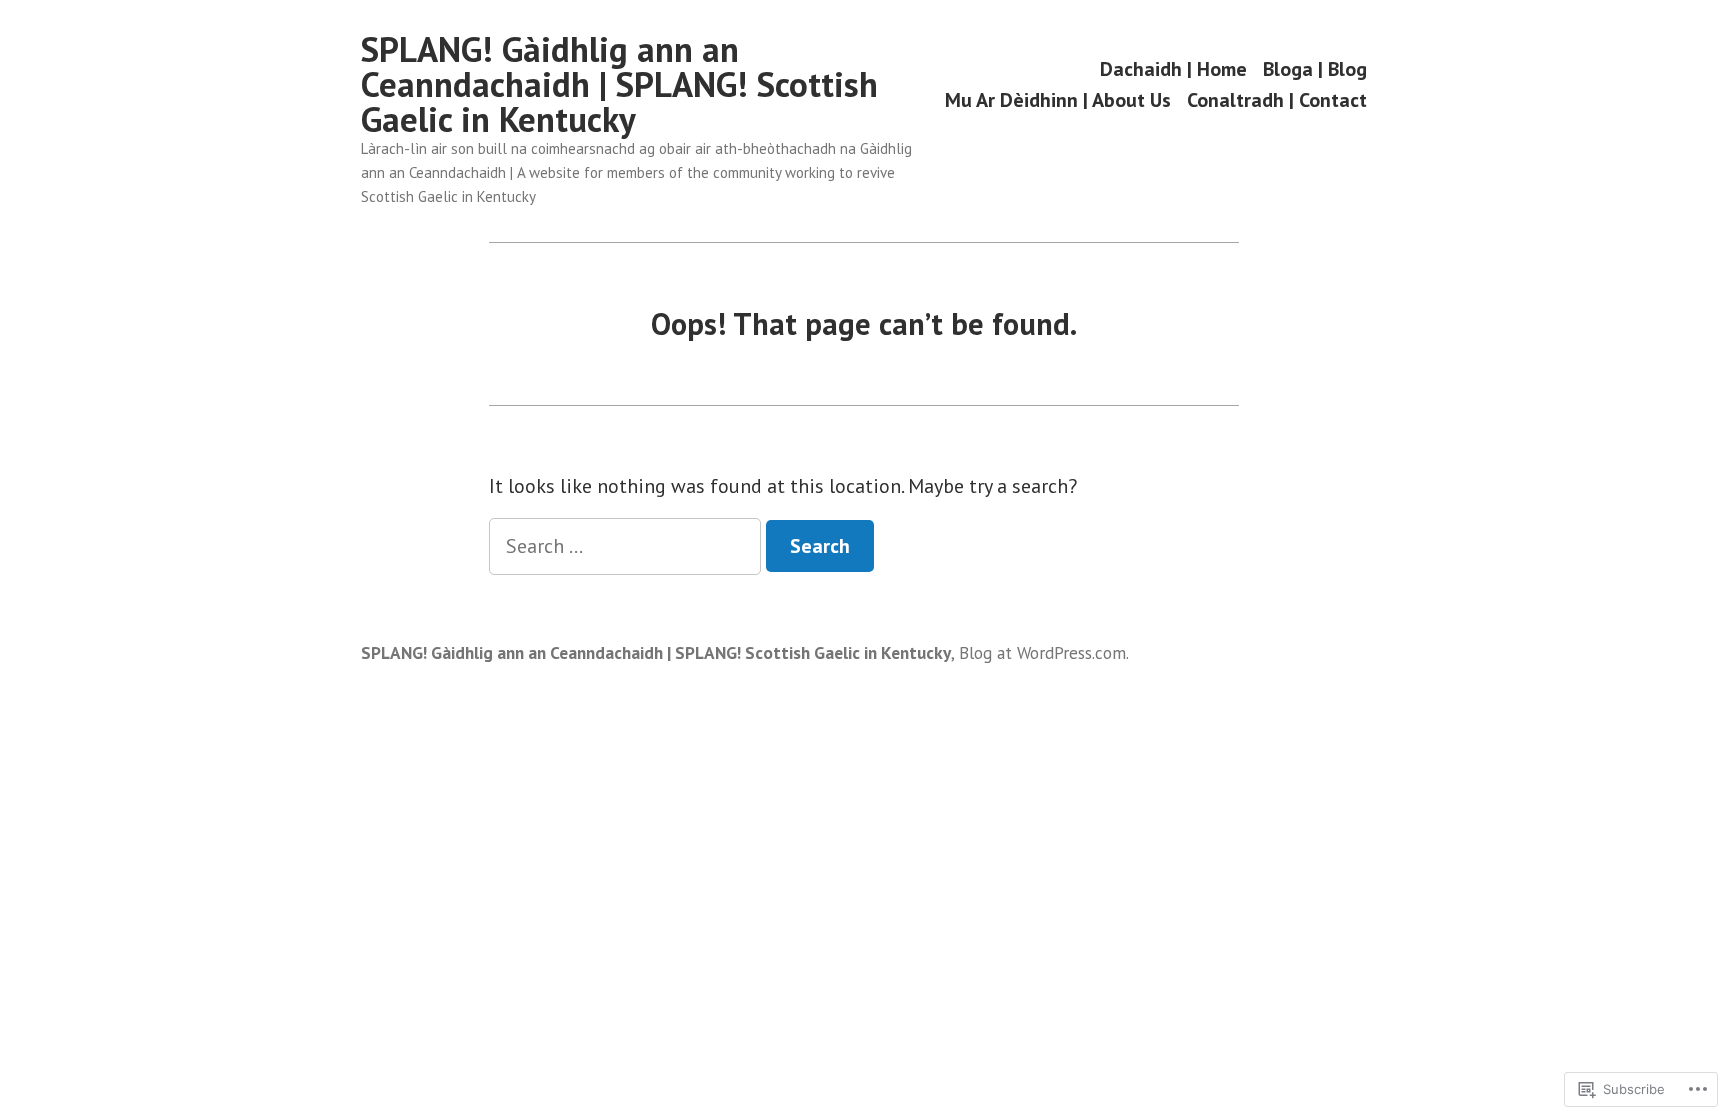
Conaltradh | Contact (1277, 100)
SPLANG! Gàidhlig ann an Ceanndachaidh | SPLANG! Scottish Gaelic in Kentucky (619, 84)
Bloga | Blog (1315, 68)
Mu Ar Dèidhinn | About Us (1058, 100)
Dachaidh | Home (1173, 68)
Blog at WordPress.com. (1044, 652)
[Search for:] (627, 546)
